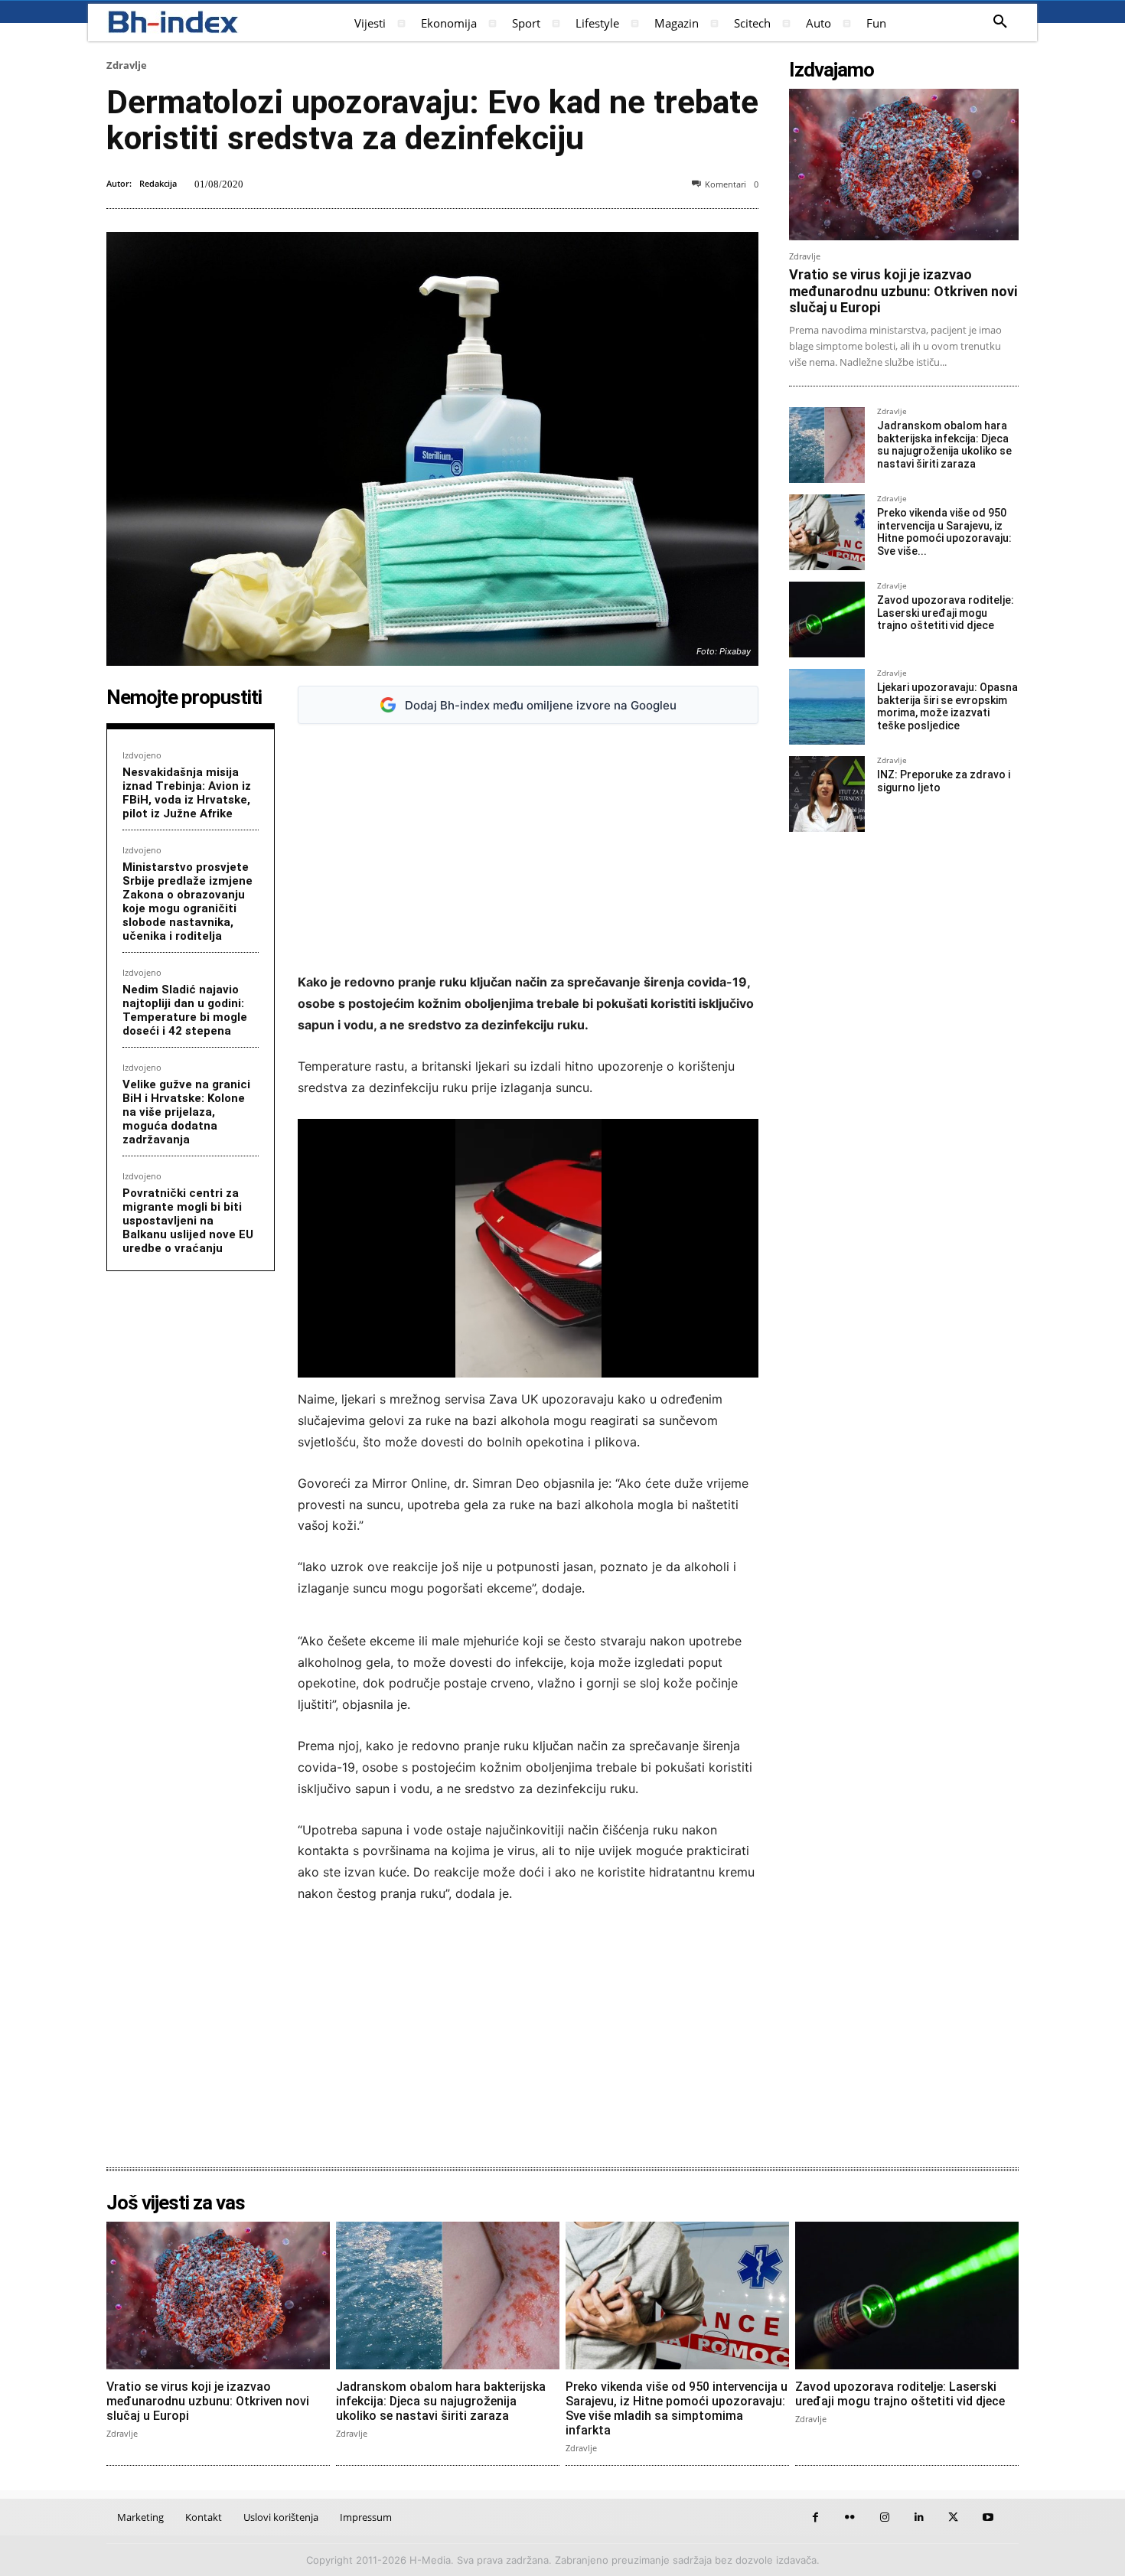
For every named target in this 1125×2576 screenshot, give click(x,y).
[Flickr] (850, 2517)
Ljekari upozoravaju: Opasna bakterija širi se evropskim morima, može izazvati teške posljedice (947, 706)
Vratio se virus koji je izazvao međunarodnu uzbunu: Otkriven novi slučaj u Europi (903, 291)
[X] (953, 2517)
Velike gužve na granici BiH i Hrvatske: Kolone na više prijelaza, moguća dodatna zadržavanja (186, 1112)
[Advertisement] (528, 849)
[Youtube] (988, 2517)
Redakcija (158, 183)
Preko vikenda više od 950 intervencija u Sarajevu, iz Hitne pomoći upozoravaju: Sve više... (944, 532)
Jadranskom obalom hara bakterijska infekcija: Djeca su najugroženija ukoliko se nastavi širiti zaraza (944, 445)
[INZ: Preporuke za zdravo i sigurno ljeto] (827, 794)
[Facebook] (815, 2517)
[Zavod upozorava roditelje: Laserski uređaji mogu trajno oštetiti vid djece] (827, 620)
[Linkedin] (919, 2517)
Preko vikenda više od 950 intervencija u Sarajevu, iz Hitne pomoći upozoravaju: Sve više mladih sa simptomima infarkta (677, 2409)
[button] (1000, 22)
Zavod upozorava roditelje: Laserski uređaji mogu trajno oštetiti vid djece (946, 613)
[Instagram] (884, 2517)
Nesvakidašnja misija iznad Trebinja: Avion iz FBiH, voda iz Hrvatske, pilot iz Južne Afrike (187, 793)
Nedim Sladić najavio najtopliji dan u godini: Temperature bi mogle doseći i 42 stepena (185, 1010)
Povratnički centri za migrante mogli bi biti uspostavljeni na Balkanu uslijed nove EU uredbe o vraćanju (188, 1221)
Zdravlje (127, 65)
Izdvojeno (142, 755)
